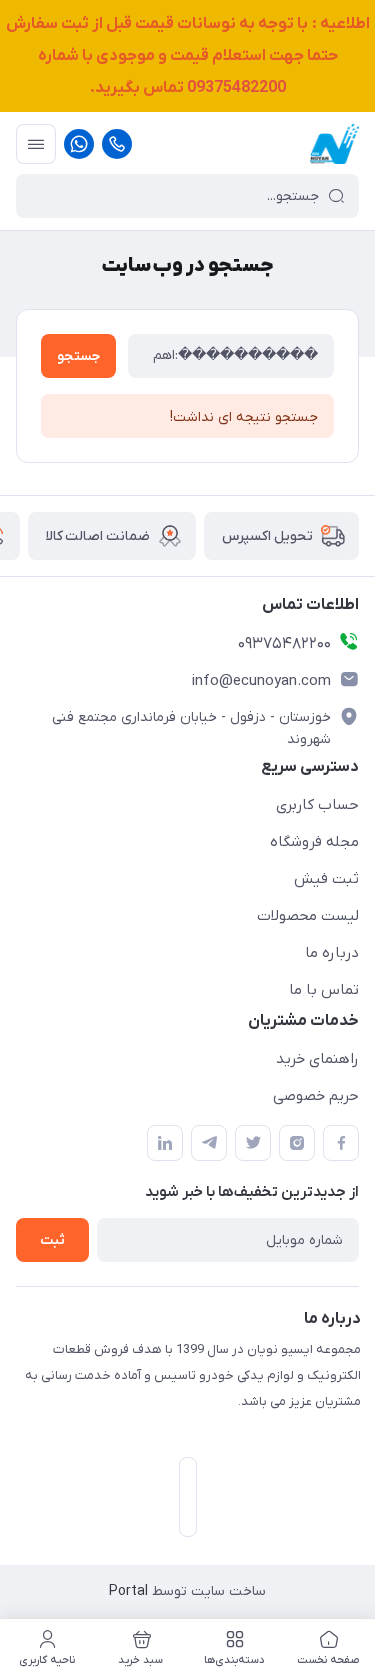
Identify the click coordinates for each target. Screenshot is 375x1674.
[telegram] (209, 1143)
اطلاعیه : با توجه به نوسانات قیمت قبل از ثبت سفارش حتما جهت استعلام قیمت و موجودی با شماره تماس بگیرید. (188, 56)
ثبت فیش (326, 879)
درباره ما (332, 953)
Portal (128, 1591)
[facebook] (341, 1143)
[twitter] (253, 1143)
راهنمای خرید (317, 1059)
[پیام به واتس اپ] (79, 144)
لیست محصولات (308, 916)
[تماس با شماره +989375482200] (117, 144)
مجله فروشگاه (314, 842)
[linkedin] (165, 1143)
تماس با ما (324, 990)
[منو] (36, 144)
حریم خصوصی (316, 1096)
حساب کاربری (317, 805)
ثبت (52, 1240)
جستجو (78, 356)
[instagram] (297, 1143)
